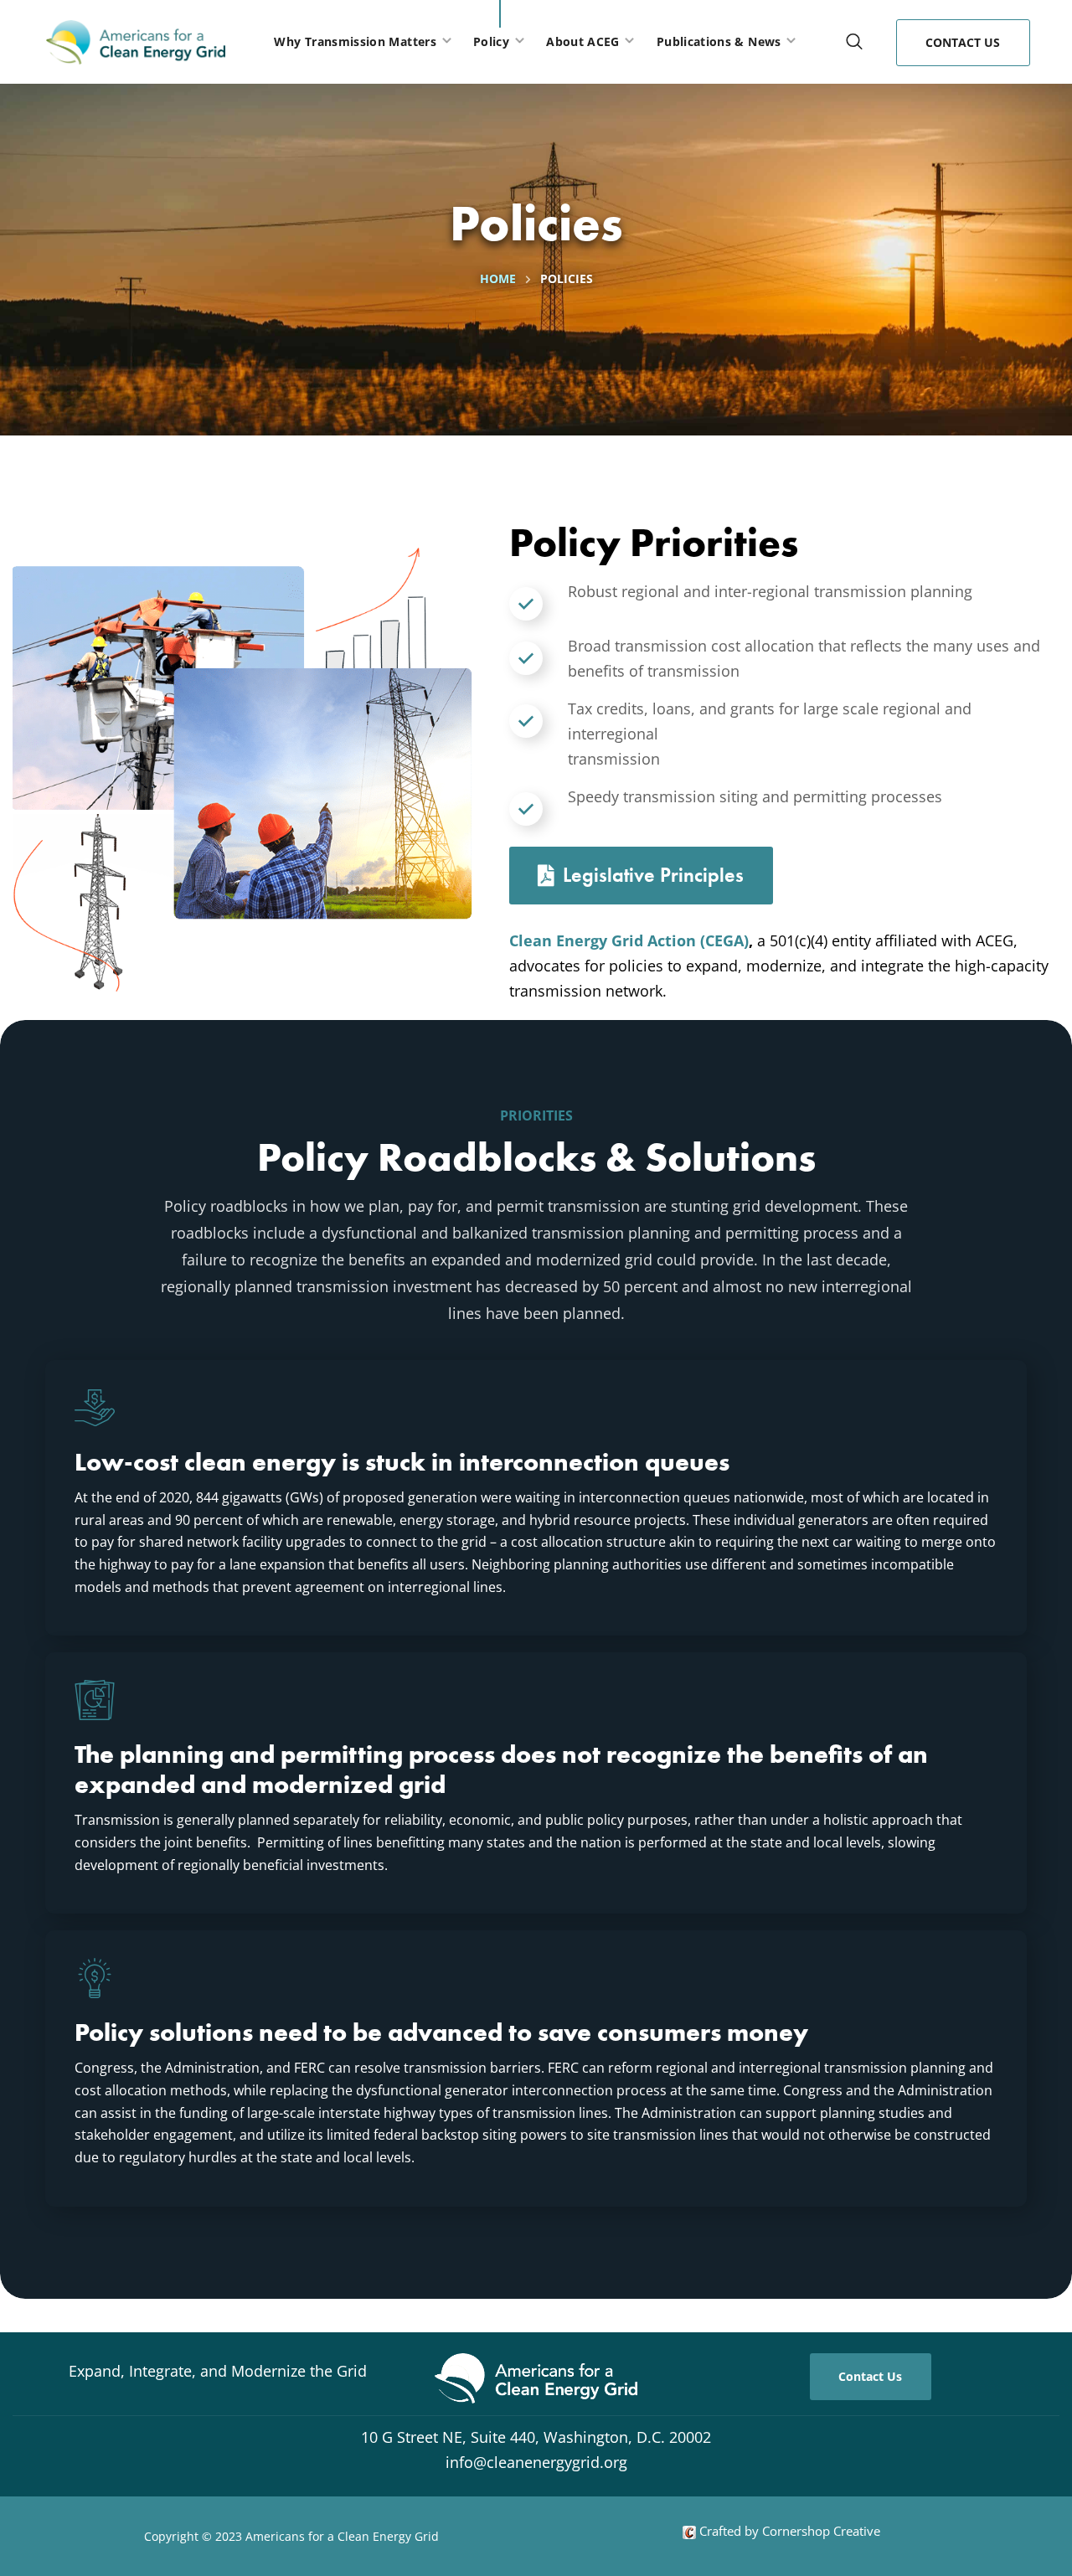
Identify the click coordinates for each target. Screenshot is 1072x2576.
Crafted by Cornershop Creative (788, 2531)
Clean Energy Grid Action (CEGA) (629, 940)
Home (498, 278)
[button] (854, 42)
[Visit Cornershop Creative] (689, 2531)
